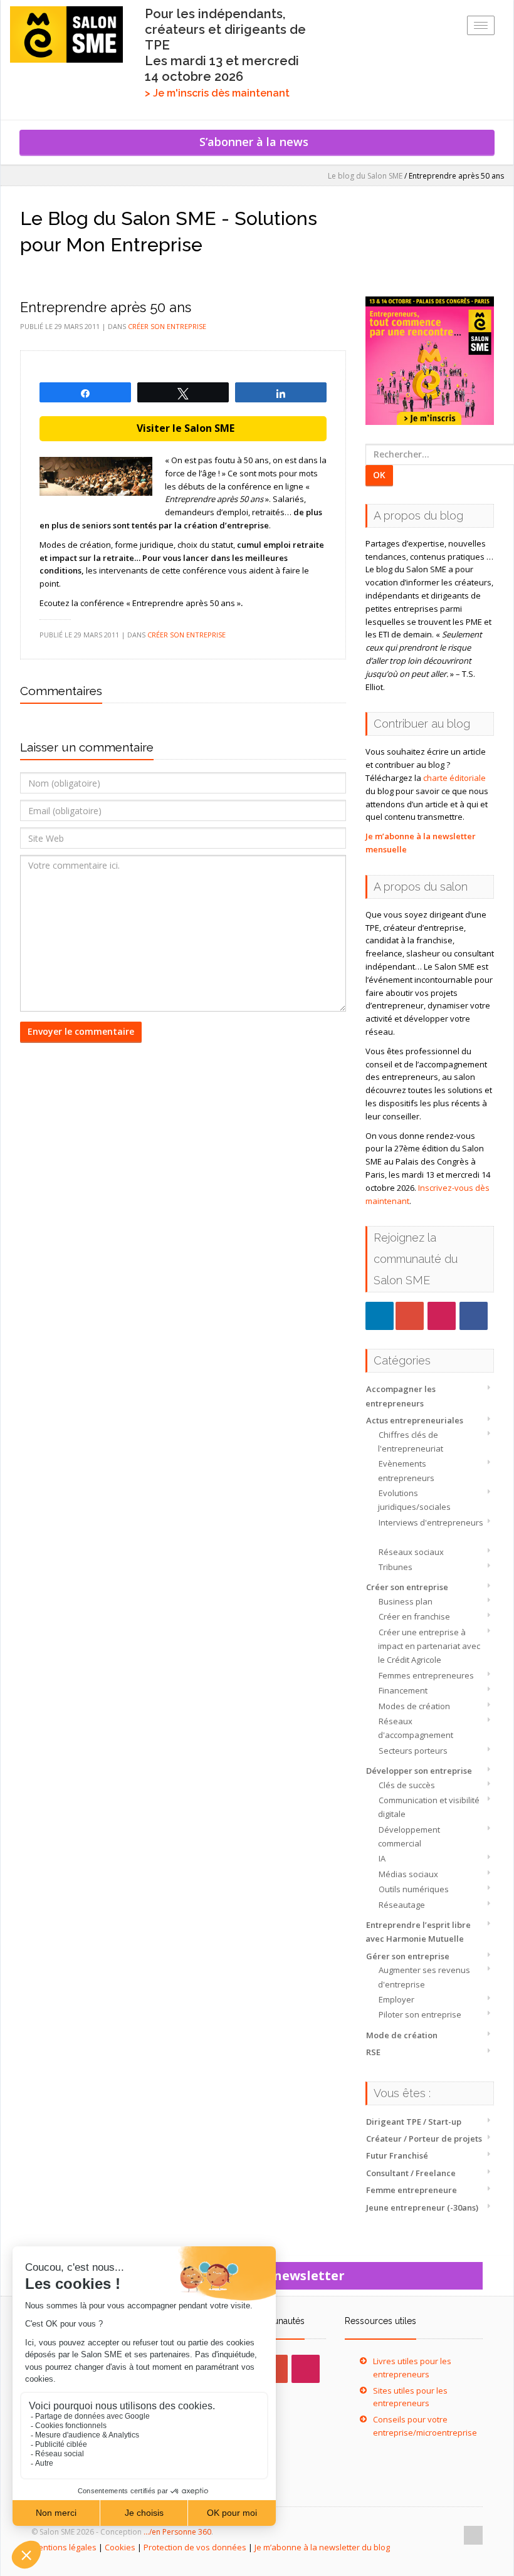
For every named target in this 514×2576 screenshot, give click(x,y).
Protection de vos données (195, 2547)
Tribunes (396, 1567)
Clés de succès (407, 1785)
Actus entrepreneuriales (415, 1420)
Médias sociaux (408, 1874)
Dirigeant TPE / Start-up (414, 2122)
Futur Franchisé (397, 2155)
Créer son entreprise (407, 1587)
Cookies (120, 2547)
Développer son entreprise (419, 1771)
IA (382, 1858)
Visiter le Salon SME (183, 428)
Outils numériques (414, 1889)
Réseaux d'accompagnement (416, 1728)
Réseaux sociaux (411, 1552)
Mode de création (402, 2035)
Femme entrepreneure (412, 2190)
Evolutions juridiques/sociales (414, 1500)
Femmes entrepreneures (426, 1675)
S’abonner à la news (257, 142)
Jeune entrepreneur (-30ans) (422, 2207)
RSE (373, 2052)
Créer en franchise (414, 1616)
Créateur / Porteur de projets (424, 2139)
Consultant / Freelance (411, 2173)
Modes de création (414, 1706)
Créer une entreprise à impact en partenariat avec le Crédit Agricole (429, 1646)
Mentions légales (64, 2547)
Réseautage (402, 1905)
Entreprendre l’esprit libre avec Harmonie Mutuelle (418, 1932)
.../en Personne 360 (177, 2532)
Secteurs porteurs (413, 1751)
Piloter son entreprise (420, 2014)
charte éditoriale (454, 778)
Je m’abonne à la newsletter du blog (322, 2547)
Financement (403, 1690)
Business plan (406, 1601)
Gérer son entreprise (408, 1956)
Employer (396, 1999)
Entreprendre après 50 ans (106, 307)
